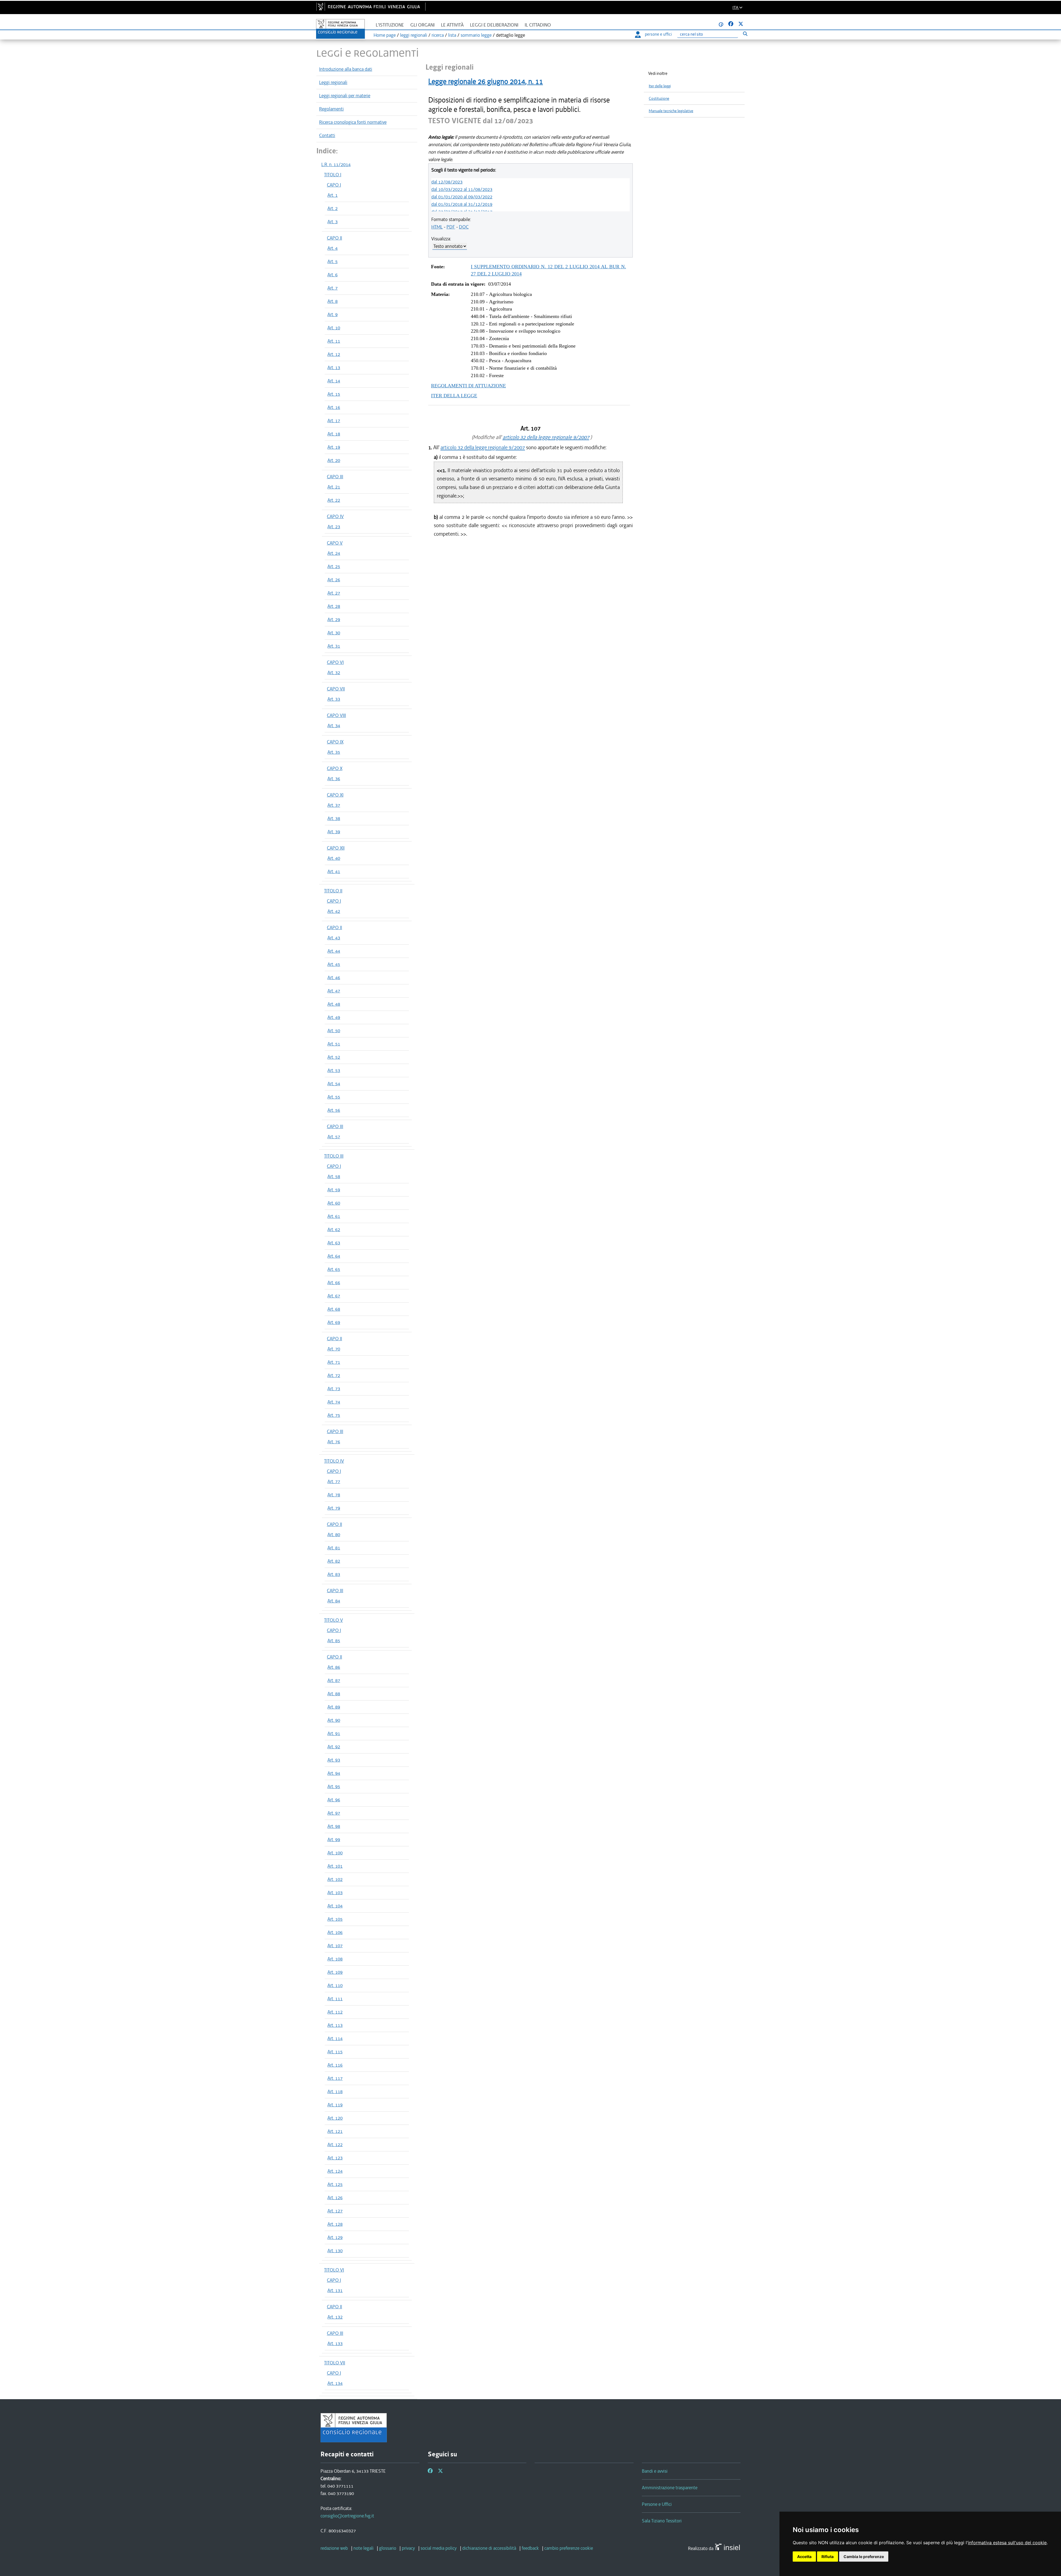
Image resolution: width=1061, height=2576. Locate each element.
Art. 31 (334, 646)
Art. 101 (335, 1866)
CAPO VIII (336, 715)
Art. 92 (334, 1747)
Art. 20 (334, 460)
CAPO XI (335, 795)
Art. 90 (334, 1720)
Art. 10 (334, 328)
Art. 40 (334, 858)
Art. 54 (334, 1084)
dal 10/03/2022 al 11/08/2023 (462, 189)
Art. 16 (334, 407)
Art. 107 (335, 1946)
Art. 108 (335, 1959)
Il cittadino (538, 25)
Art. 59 (334, 1190)
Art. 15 (334, 394)
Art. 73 (334, 1389)
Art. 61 (334, 1216)
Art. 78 (334, 1495)
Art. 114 (335, 2038)
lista (452, 35)
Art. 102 (335, 1879)
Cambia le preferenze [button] (864, 2557)
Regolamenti (331, 109)
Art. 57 (334, 1137)
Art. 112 (335, 2012)
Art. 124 (335, 2171)
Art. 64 (334, 1256)
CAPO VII (336, 689)
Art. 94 (334, 1773)
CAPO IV (335, 516)
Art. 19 (334, 447)
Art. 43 (334, 938)
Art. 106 (335, 1932)
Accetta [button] (804, 2557)
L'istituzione (390, 25)
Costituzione (659, 98)
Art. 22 (334, 500)
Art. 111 (335, 1999)
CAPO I (334, 185)
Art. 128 (335, 2224)
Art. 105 (335, 1919)
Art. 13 (334, 367)
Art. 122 (335, 2144)
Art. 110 (335, 1985)
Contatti (327, 135)
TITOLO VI (334, 2270)
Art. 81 (334, 1548)
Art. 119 (335, 2105)
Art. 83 (334, 1574)
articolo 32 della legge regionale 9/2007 (546, 437)
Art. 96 (334, 1800)
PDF (451, 227)
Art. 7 (333, 288)
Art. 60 (334, 1203)
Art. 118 (335, 2091)
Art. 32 (334, 672)
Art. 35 (334, 752)
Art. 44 (334, 951)
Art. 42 (334, 911)
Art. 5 (333, 261)
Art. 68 (334, 1309)
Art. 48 (334, 1004)
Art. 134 (335, 2383)
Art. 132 (335, 2317)
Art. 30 (334, 633)
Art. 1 (333, 195)
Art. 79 (334, 1508)
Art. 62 (334, 1229)
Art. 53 (334, 1070)
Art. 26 (334, 580)
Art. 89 (334, 1707)
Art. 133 (335, 2343)
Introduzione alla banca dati (346, 69)
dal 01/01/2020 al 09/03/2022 (462, 197)
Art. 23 (334, 527)
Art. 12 (334, 354)
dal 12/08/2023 (447, 182)
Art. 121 (335, 2131)
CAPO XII (336, 848)
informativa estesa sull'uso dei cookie (1007, 2543)
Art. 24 (334, 553)
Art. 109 (335, 1972)
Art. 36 (334, 779)
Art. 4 (333, 248)
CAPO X (335, 768)
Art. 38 (334, 818)
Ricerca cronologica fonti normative (353, 122)
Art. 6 (333, 275)
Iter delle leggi (660, 86)
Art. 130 (335, 2251)
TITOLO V (333, 1620)
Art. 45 (334, 964)
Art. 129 (335, 2237)
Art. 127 (335, 2211)
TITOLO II (333, 891)
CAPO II (334, 238)
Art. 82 (334, 1561)
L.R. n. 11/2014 (336, 164)
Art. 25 (334, 566)
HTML (437, 227)
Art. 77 (334, 1481)
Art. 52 (334, 1057)
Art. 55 (334, 1097)
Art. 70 (334, 1349)
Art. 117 (335, 2078)
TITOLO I (333, 175)
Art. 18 (334, 434)
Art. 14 (334, 381)
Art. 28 (334, 606)
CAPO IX (335, 742)
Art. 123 (335, 2158)
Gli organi (422, 25)
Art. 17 (334, 420)
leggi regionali (414, 35)
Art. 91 (334, 1733)
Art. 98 (334, 1826)
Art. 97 (334, 1813)
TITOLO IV (334, 1461)
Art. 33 (334, 699)
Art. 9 (333, 314)
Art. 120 (335, 2118)
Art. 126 (335, 2198)
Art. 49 (334, 1017)
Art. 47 (334, 991)
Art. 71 (334, 1362)
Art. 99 (334, 1839)
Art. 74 (334, 1402)
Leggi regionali (333, 82)
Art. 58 (334, 1176)
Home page (385, 35)
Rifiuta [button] (828, 2557)
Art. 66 (334, 1282)
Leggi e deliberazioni (494, 25)
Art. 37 (334, 805)
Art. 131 (335, 2290)
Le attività (452, 25)
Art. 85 (334, 1641)
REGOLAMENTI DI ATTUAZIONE (468, 386)
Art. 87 (334, 1680)
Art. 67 (334, 1296)
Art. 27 (334, 593)
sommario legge (476, 35)
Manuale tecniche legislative (671, 111)
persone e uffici (658, 34)
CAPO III (335, 477)
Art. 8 (333, 301)
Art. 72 (334, 1375)
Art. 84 (334, 1601)
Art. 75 (334, 1415)
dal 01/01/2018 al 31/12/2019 (462, 204)
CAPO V (335, 543)
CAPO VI (335, 662)
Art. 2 (333, 208)
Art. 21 (334, 487)
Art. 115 (335, 2052)
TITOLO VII (335, 2363)
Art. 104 (335, 1906)
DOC (464, 227)
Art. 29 (334, 619)
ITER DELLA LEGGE (454, 396)
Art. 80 (334, 1534)
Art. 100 (335, 1853)
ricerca (438, 35)
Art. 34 (334, 726)
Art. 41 (334, 871)
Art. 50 (334, 1031)
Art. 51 (334, 1044)
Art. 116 (335, 2065)
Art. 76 (334, 1442)
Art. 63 (334, 1243)
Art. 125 (335, 2184)
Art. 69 (334, 1322)
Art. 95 (334, 1786)
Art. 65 (334, 1269)
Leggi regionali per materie (345, 96)
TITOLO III (334, 1156)
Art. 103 (335, 1892)
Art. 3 (333, 222)
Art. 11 (334, 341)
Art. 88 (334, 1694)
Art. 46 (334, 977)
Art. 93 (334, 1760)
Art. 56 (334, 1110)
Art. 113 (335, 2025)
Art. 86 (334, 1667)
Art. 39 (334, 832)
